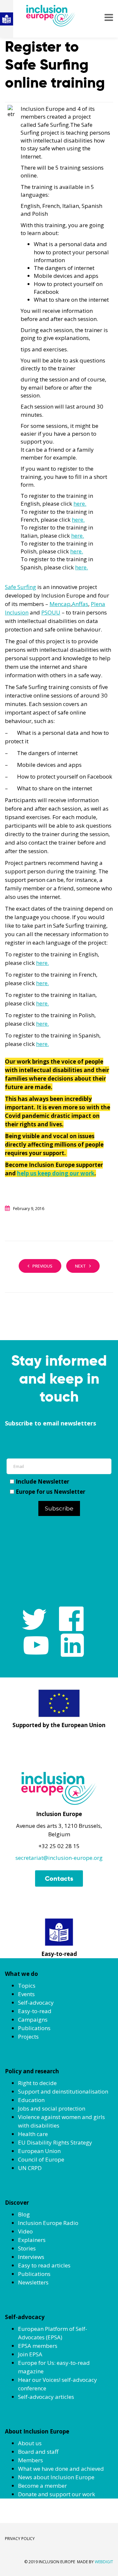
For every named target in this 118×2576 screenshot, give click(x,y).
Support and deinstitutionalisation (63, 2091)
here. (80, 504)
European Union (39, 2151)
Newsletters (33, 2282)
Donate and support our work (57, 2494)
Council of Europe (41, 2159)
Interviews (31, 2257)
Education (31, 2100)
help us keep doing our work (56, 1173)
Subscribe (59, 1508)
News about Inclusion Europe (56, 2477)
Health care (33, 2134)
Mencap (60, 604)
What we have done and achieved (61, 2469)
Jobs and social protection (52, 2108)
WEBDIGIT (104, 2562)
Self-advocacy (36, 2003)
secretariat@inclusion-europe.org (59, 1858)
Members (30, 2460)
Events (26, 1994)
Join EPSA (30, 2354)
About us (30, 2443)
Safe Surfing (20, 587)
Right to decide (37, 2083)
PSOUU (51, 612)
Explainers (32, 2240)
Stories (27, 2248)
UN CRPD (30, 2168)
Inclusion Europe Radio (48, 2223)
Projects (28, 2037)
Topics (27, 1986)
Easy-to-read (35, 2011)
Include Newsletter (42, 1482)
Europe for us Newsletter (50, 1492)
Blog (24, 2214)
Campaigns (33, 2020)
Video (25, 2231)
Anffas (80, 604)
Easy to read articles (44, 2265)
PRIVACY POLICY (20, 2539)
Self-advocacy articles (46, 2397)
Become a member (42, 2486)
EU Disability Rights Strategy (55, 2142)
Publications (34, 2028)
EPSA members (38, 2346)
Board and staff (38, 2452)
